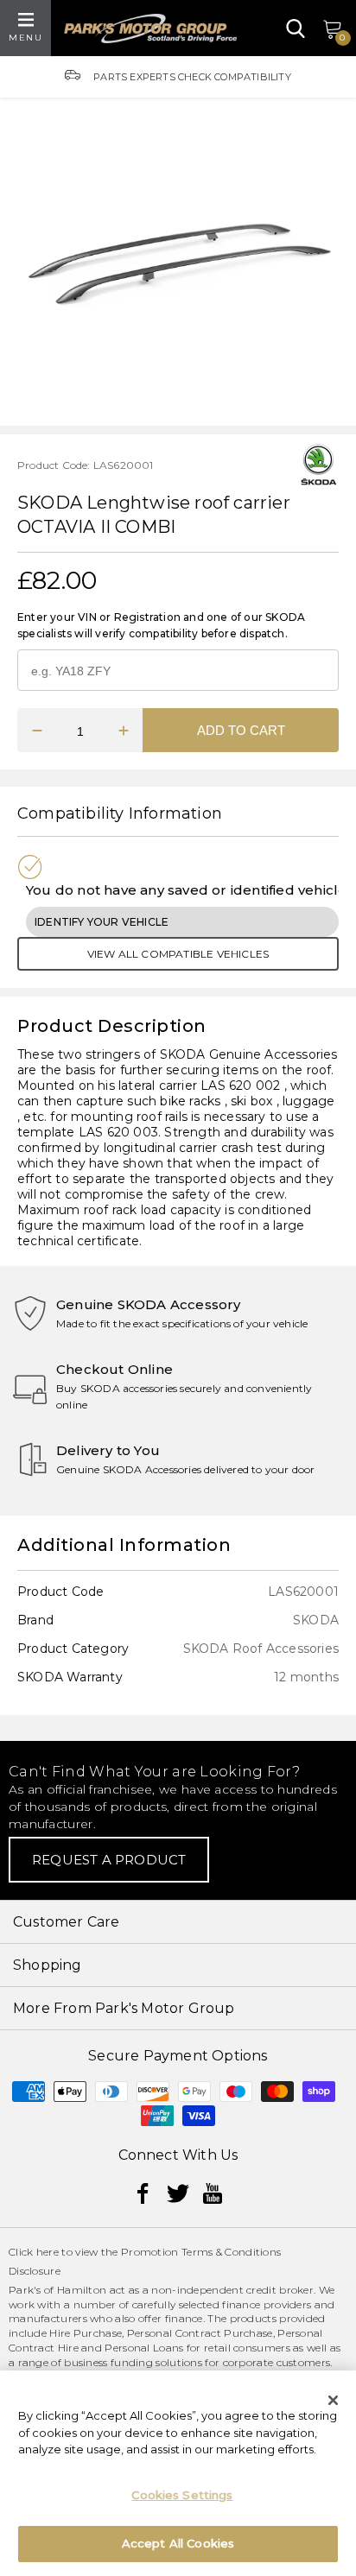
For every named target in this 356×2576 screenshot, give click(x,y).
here (48, 2252)
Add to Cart (241, 730)
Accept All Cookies (178, 2543)
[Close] (334, 2400)
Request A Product (109, 1860)
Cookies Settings (182, 2495)
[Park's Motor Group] (150, 28)
